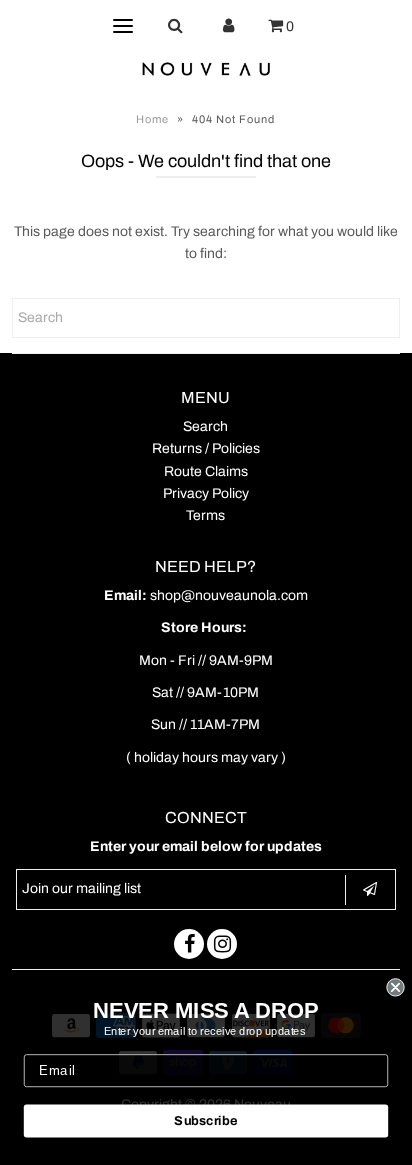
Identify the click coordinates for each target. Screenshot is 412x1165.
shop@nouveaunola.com (229, 595)
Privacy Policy (206, 493)
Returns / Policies (206, 448)
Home (152, 119)
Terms (205, 515)
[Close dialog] (395, 987)
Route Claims (206, 471)
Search (205, 426)
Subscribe (205, 1121)
